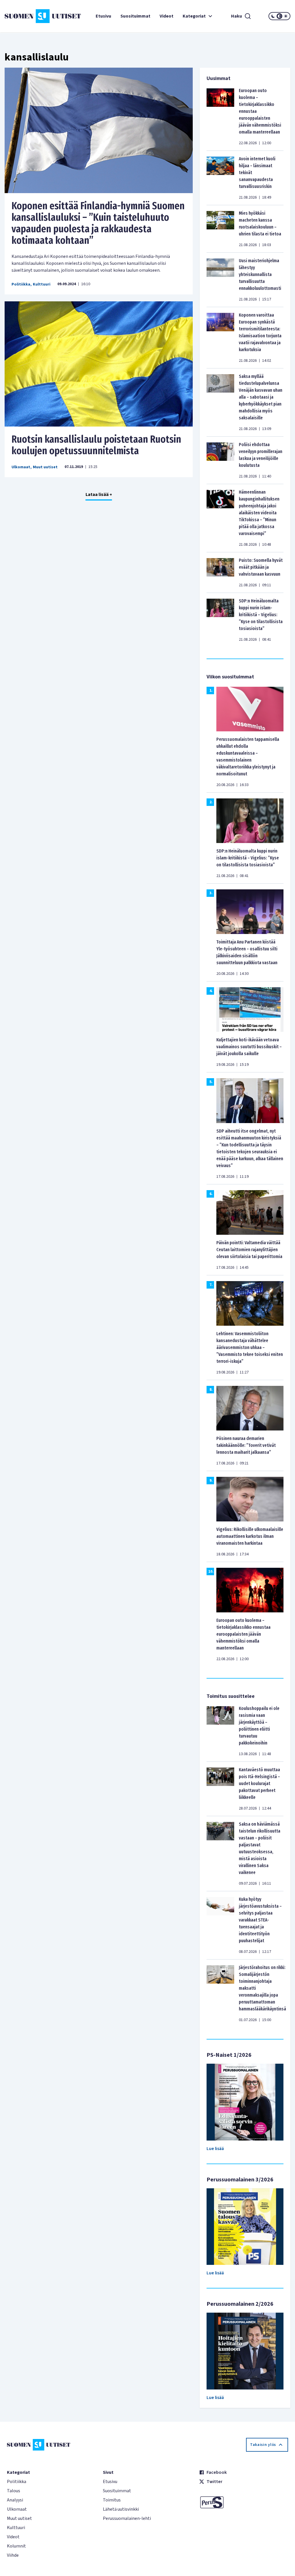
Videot (167, 16)
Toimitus (112, 2500)
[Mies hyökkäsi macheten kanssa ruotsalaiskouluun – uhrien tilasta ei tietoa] (220, 229)
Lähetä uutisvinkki (121, 2509)
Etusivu (103, 16)
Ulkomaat (21, 467)
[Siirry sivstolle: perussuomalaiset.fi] (244, 2502)
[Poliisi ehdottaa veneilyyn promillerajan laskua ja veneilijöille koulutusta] (220, 460)
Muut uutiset (45, 467)
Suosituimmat (135, 16)
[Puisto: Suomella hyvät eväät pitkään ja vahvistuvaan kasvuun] (220, 572)
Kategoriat (194, 16)
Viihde (13, 2555)
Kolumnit (16, 2546)
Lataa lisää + (99, 494)
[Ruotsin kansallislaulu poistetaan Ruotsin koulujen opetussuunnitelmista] (99, 364)
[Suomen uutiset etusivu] (28, 16)
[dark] (273, 16)
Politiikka (21, 284)
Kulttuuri (42, 284)
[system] (279, 16)
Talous (14, 2491)
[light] (286, 16)
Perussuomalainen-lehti (127, 2518)
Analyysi (15, 2500)
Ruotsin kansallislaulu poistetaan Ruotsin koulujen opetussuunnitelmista (96, 445)
